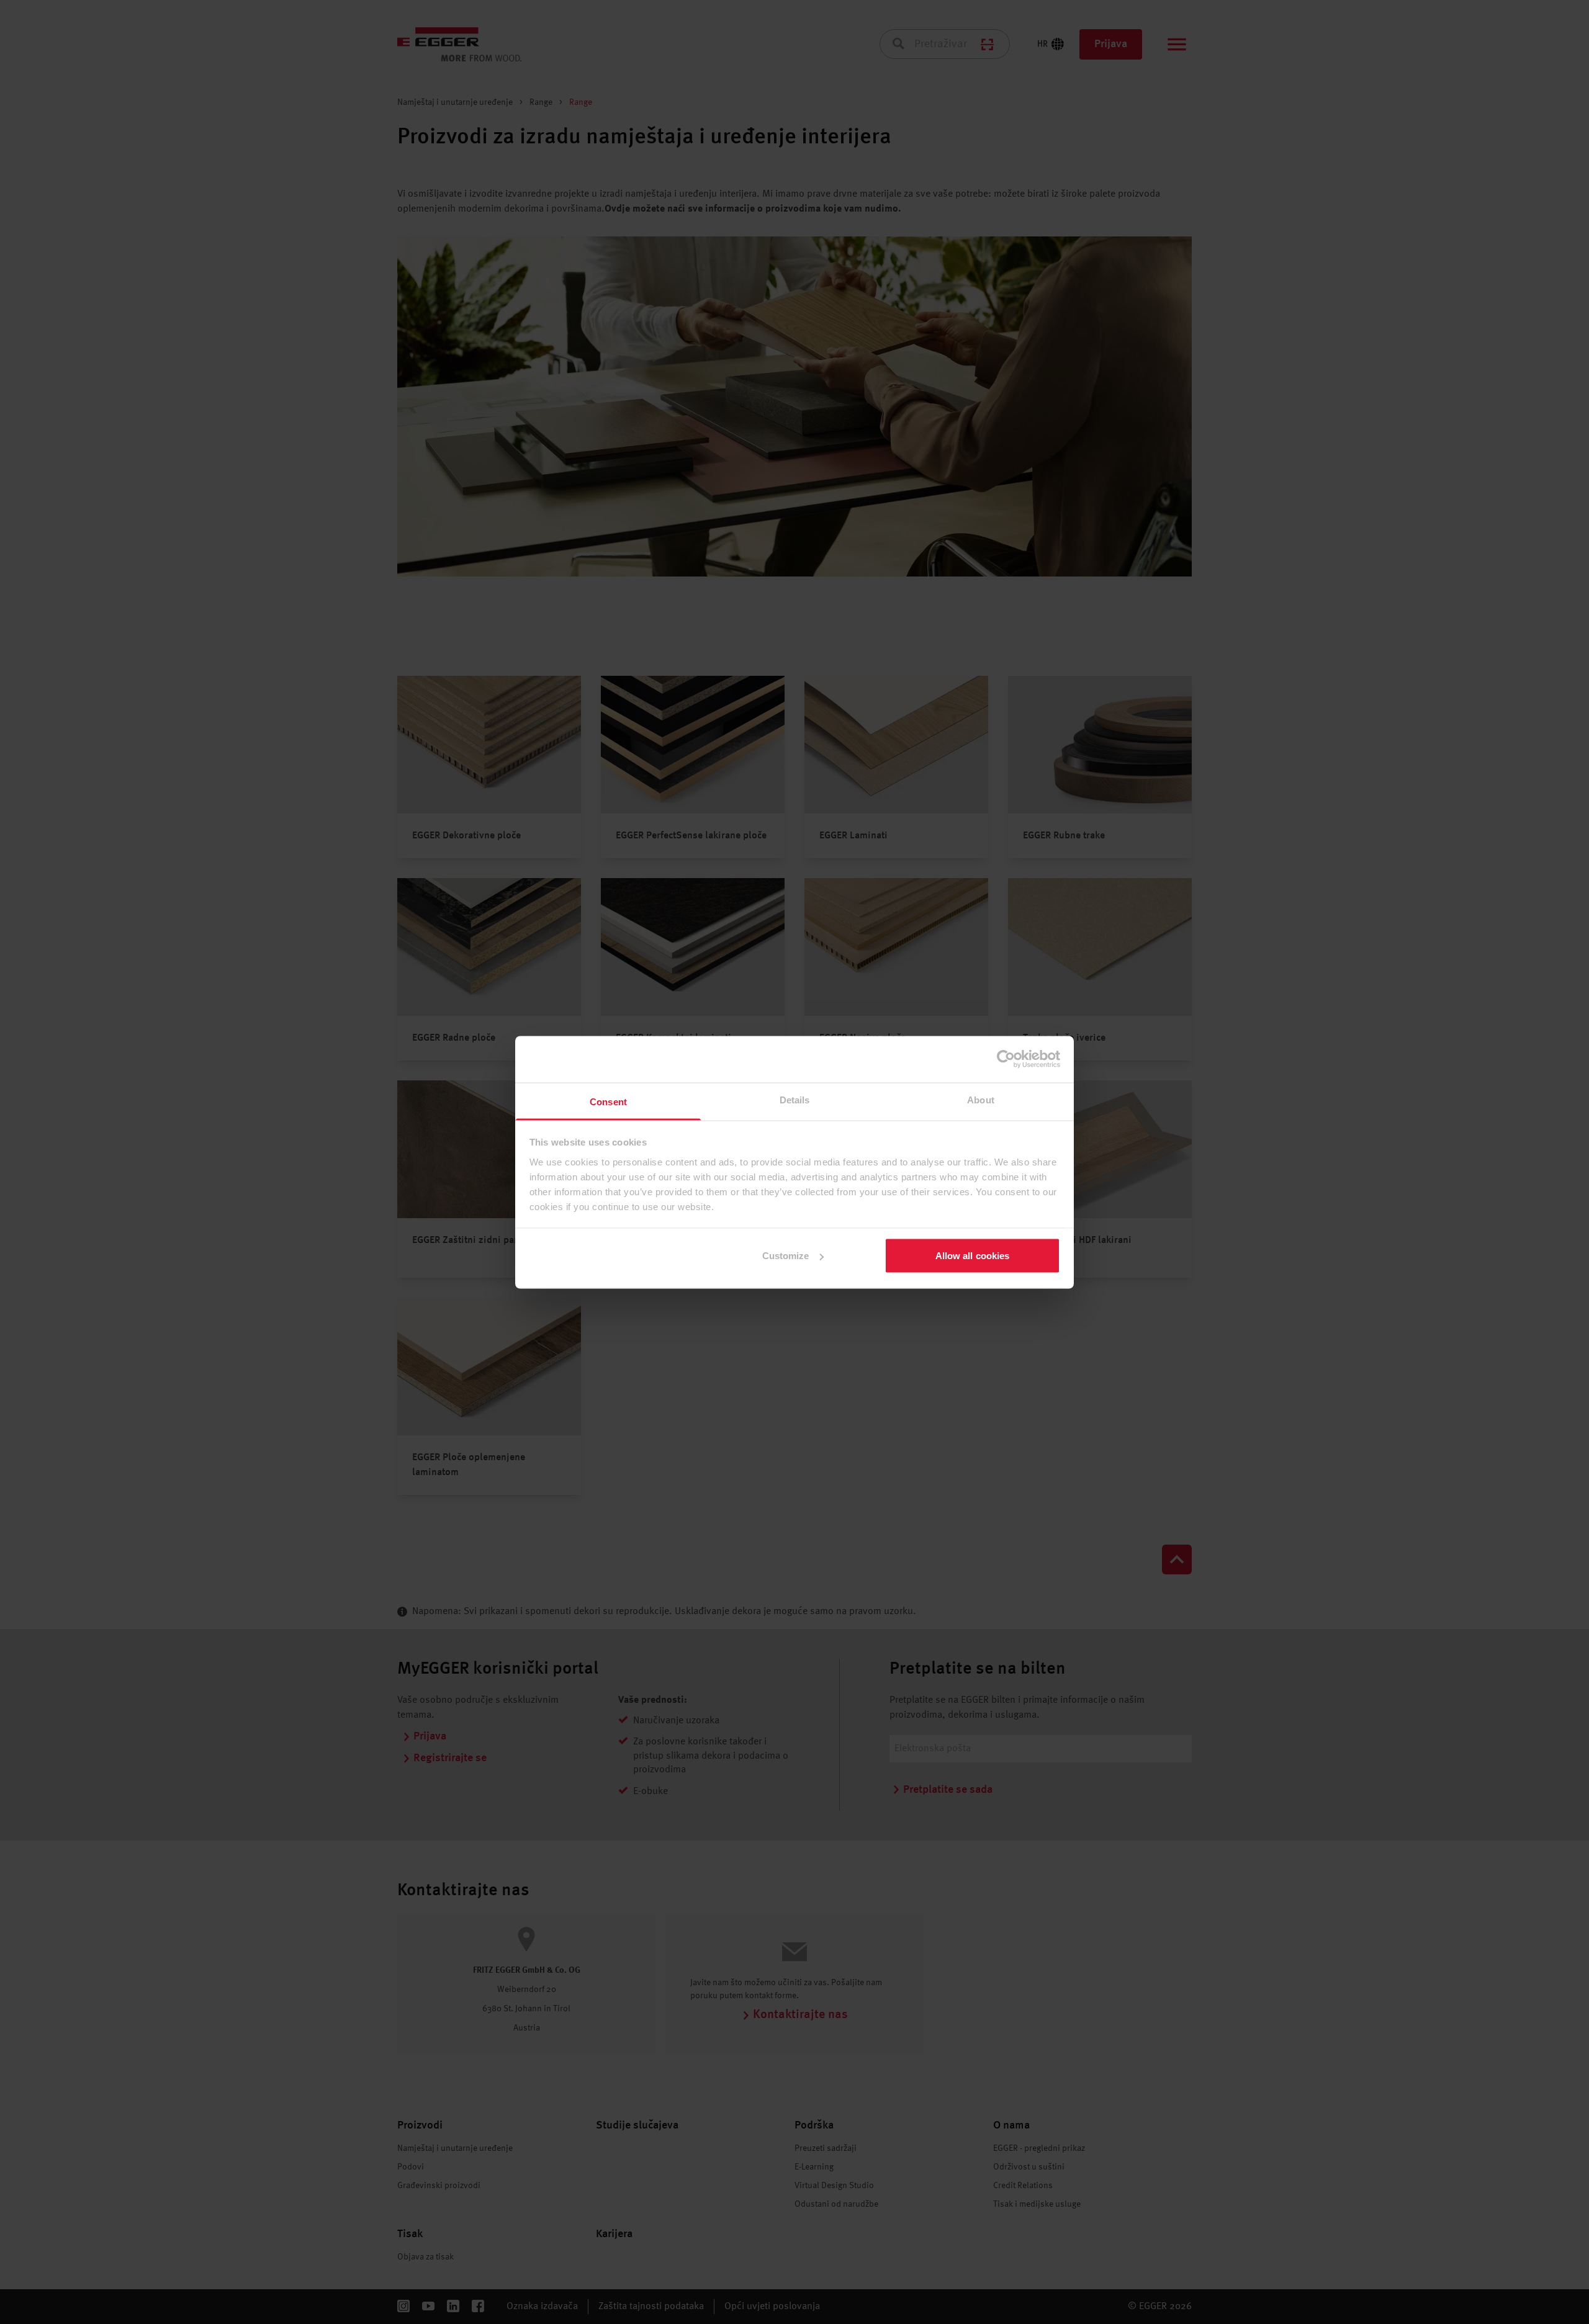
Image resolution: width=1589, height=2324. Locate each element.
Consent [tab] (608, 1101)
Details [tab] (795, 1099)
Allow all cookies (973, 1256)
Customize (786, 1256)
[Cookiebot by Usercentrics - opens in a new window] (1006, 1059)
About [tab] (981, 1099)
